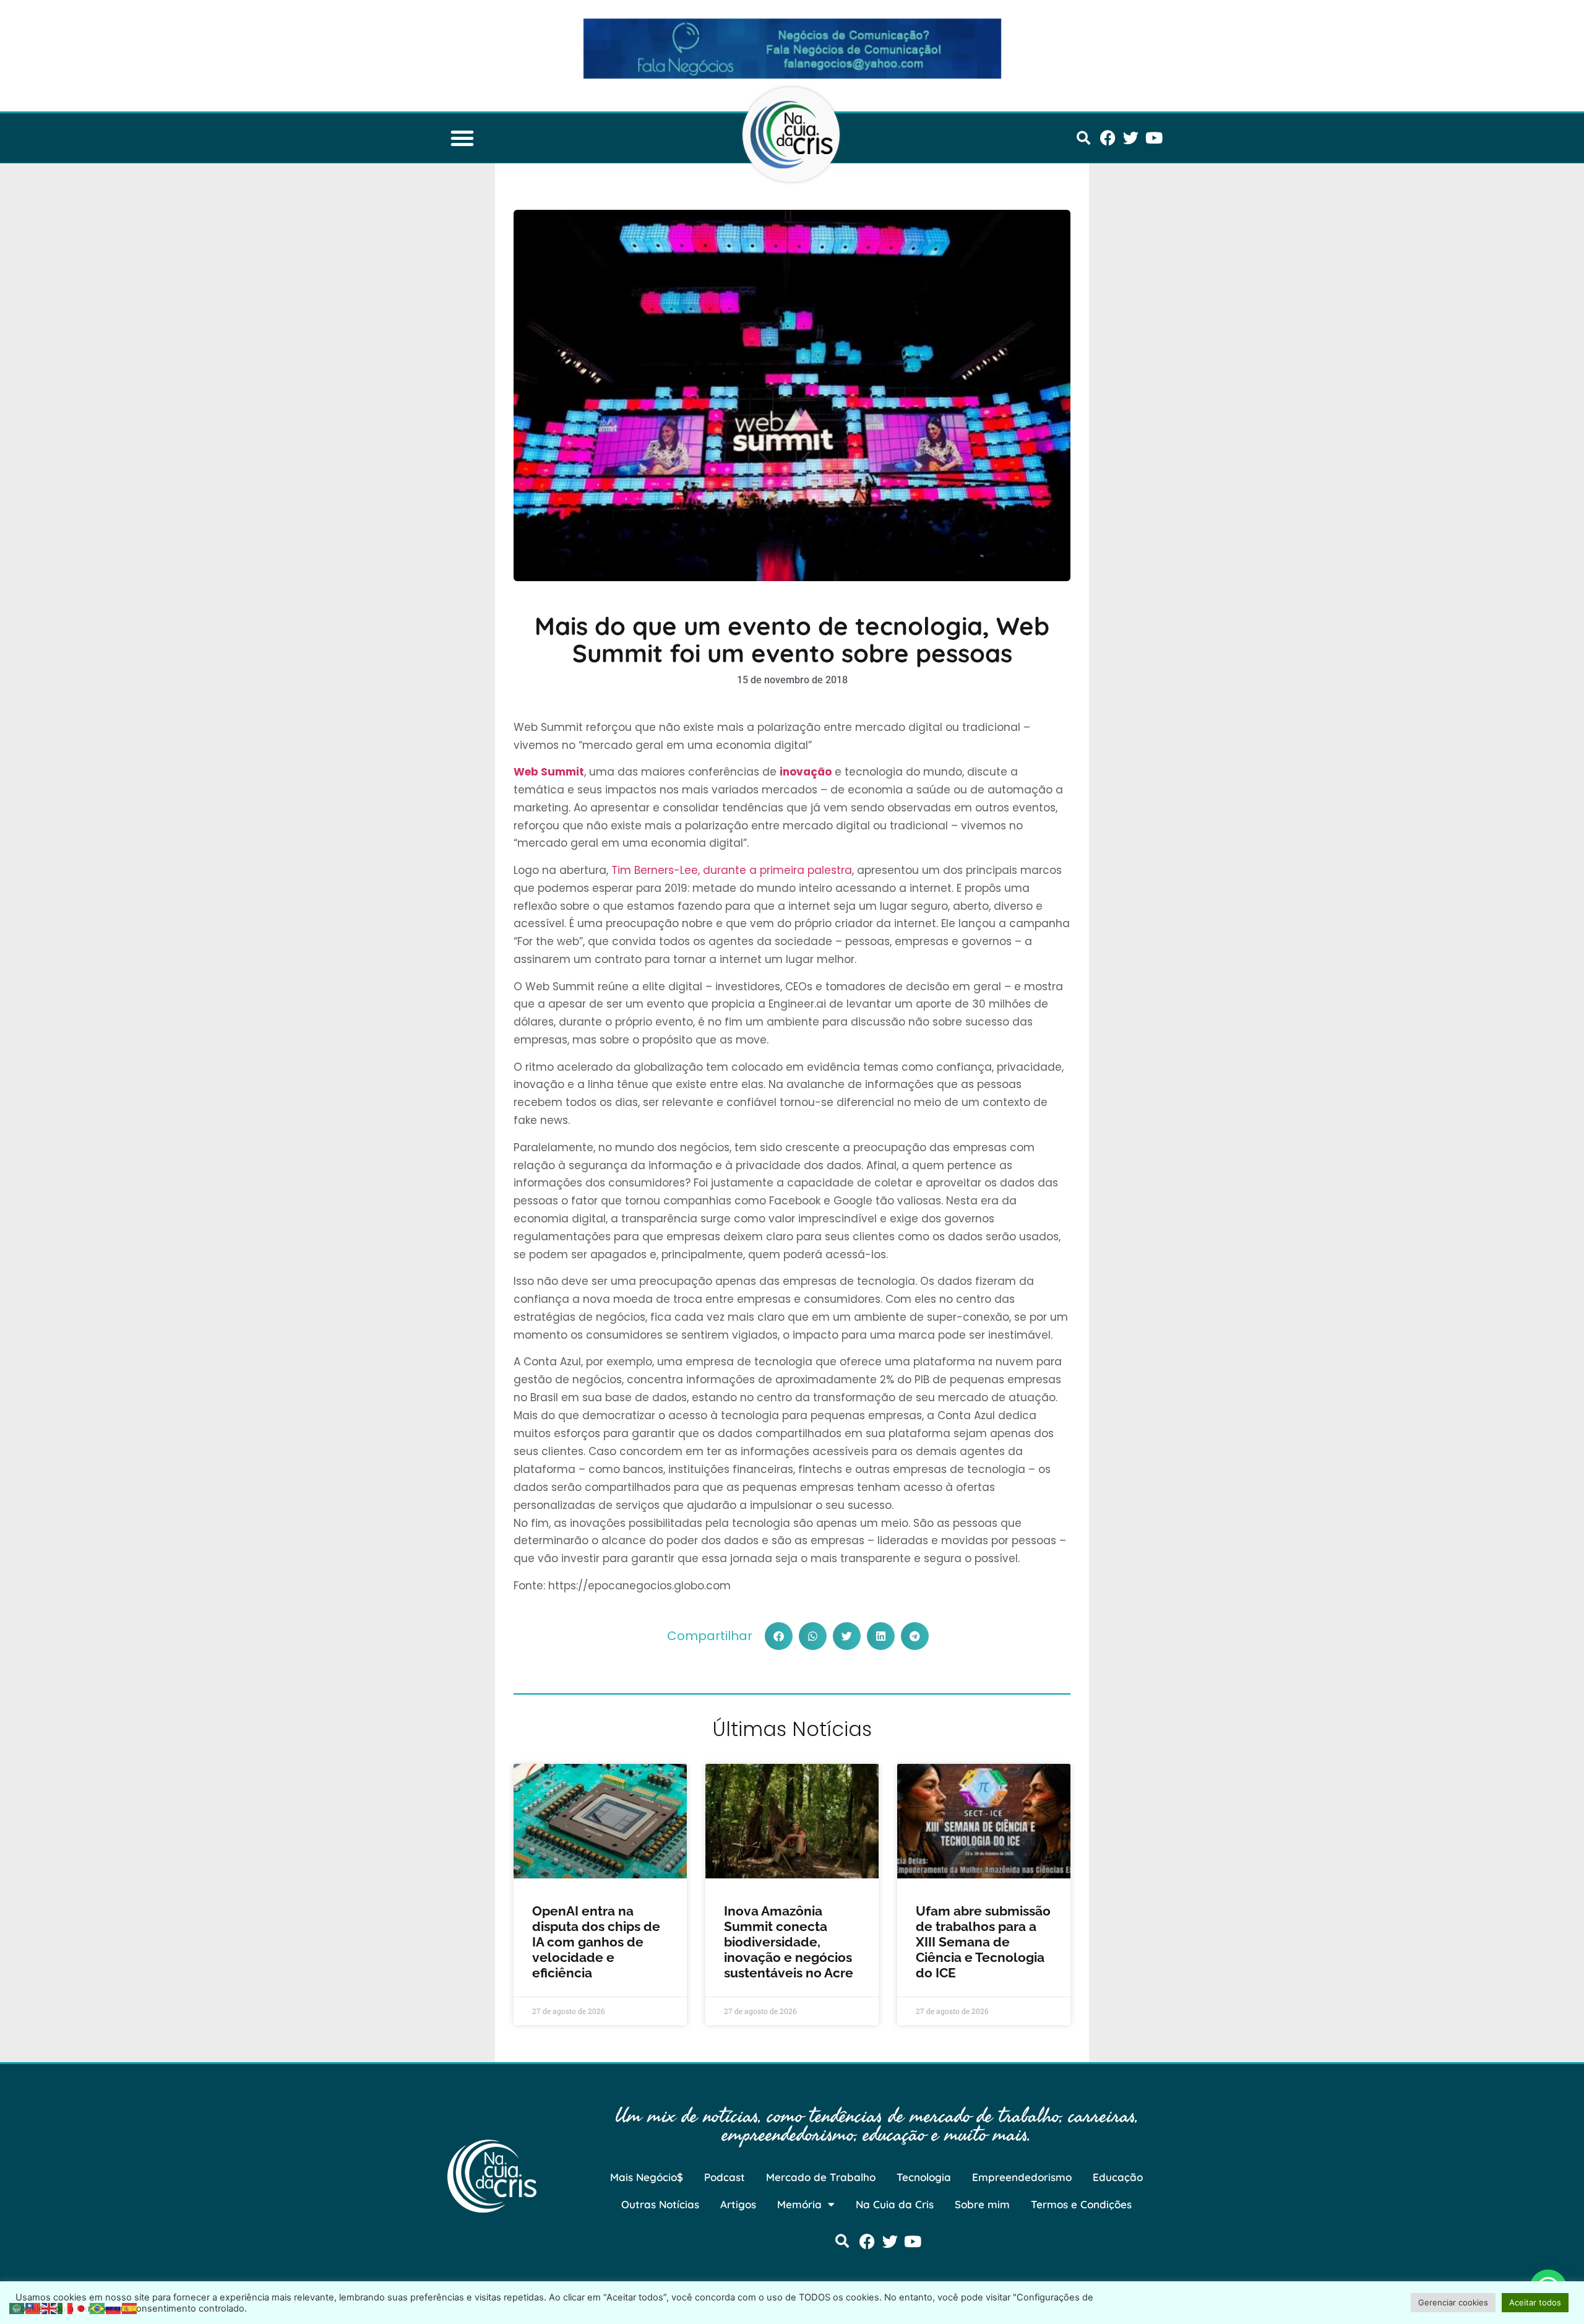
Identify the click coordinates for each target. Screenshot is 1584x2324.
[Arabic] (17, 2307)
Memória (799, 2204)
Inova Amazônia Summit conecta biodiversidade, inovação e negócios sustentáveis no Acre (789, 1942)
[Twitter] (1131, 138)
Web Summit (549, 772)
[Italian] (66, 2307)
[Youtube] (1154, 138)
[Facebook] (1108, 138)
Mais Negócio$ (647, 2177)
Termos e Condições (1081, 2204)
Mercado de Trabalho (821, 2177)
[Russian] (114, 2307)
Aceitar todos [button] (1535, 2302)
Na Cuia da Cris (895, 2204)
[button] (462, 138)
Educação (1118, 2177)
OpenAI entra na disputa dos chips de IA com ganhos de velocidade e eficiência (596, 1942)
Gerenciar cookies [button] (1453, 2302)
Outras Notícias (660, 2204)
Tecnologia (924, 2177)
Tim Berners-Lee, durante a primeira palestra (732, 870)
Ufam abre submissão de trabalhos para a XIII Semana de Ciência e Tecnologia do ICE (983, 1942)
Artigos (738, 2204)
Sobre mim (982, 2204)
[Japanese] (82, 2307)
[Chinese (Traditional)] (33, 2307)
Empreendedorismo (1022, 2177)
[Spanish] (130, 2307)
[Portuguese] (98, 2307)
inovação (806, 772)
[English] (49, 2307)
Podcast (725, 2177)
